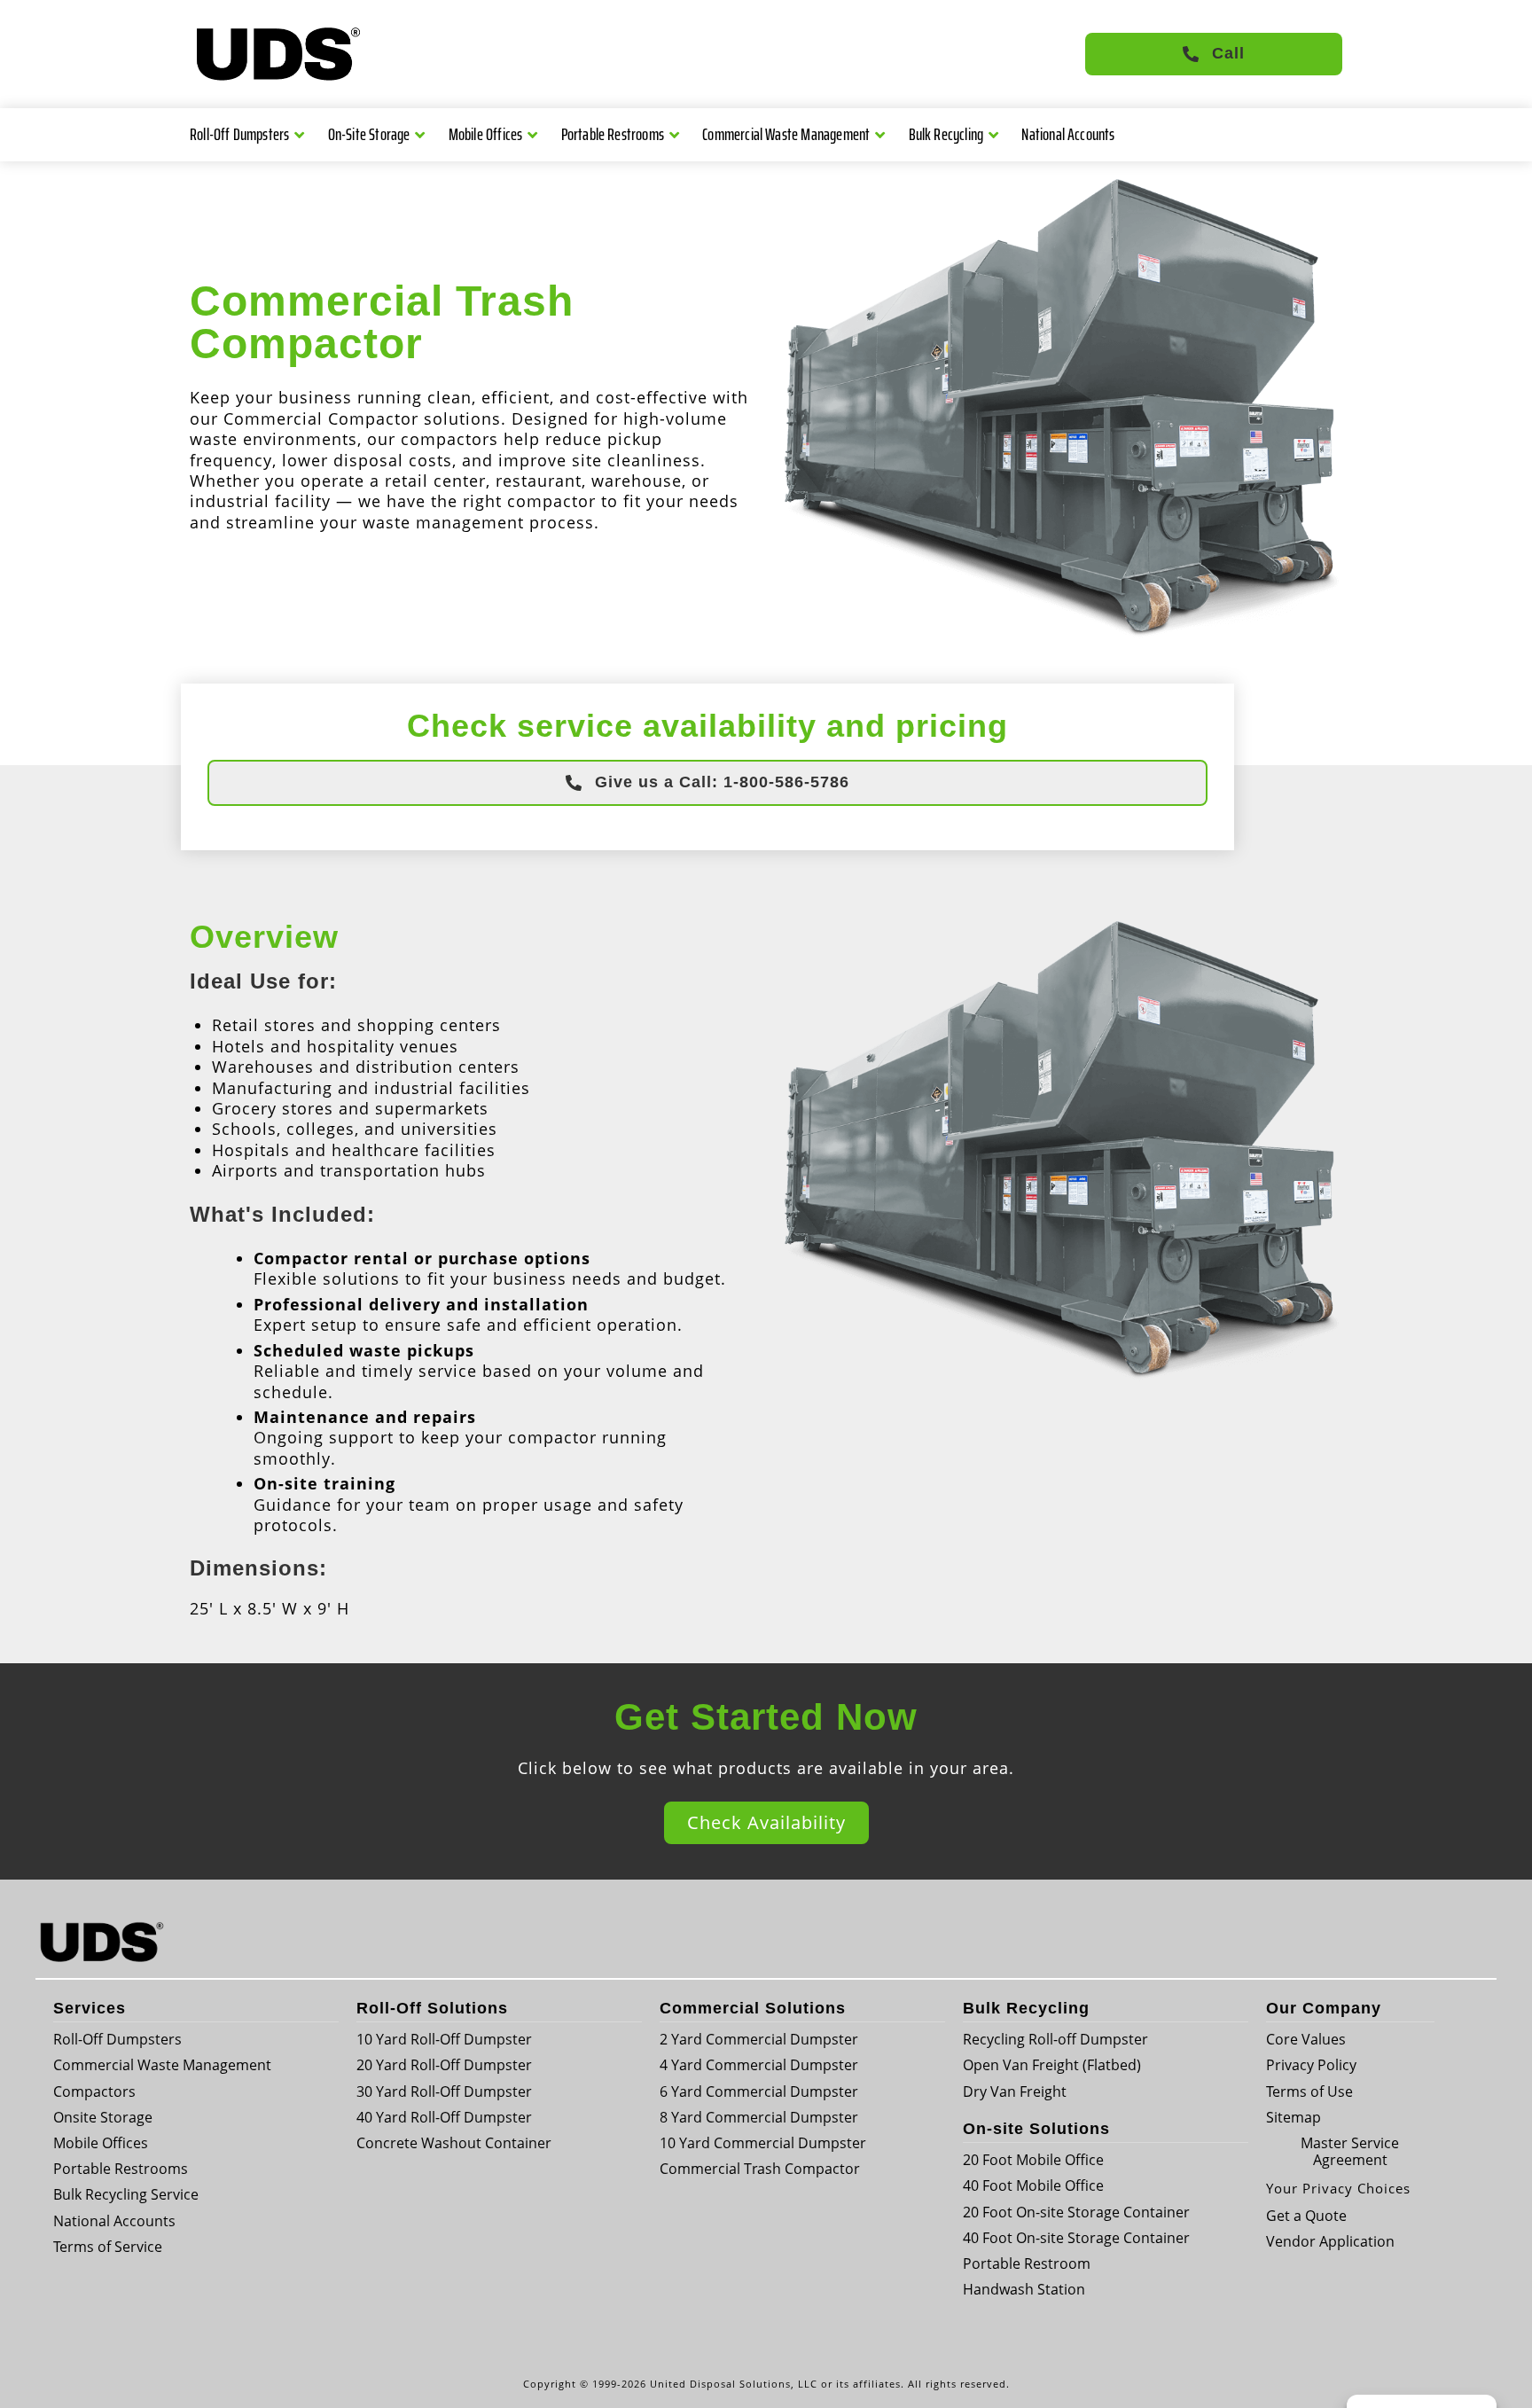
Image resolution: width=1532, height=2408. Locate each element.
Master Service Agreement (1350, 2151)
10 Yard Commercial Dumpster (763, 2143)
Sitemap (1294, 2117)
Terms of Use (1309, 2091)
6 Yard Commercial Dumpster (759, 2091)
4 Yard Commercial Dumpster (759, 2065)
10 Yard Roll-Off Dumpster (444, 2039)
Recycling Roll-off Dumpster (1055, 2039)
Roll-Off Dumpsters (239, 134)
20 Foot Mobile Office (1033, 2160)
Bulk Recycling (946, 134)
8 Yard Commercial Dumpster (759, 2117)
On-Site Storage (369, 134)
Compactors (94, 2091)
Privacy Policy (1311, 2065)
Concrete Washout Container (454, 2143)
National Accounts (1068, 134)
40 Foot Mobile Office (1033, 2185)
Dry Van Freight (1015, 2091)
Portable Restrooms (613, 134)
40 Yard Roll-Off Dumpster (444, 2117)
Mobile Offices (486, 134)
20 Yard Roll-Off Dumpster (444, 2065)
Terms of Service (108, 2247)
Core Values (1306, 2039)
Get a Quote (1306, 2216)
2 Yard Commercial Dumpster (759, 2039)
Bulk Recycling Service (126, 2194)
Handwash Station (1024, 2289)
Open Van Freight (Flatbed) (1052, 2065)
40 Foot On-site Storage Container (1076, 2238)
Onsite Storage (103, 2117)
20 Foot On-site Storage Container (1076, 2212)
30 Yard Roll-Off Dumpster (444, 2091)
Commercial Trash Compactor (760, 2169)
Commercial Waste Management (786, 134)
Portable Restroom (1027, 2263)
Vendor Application (1330, 2241)
